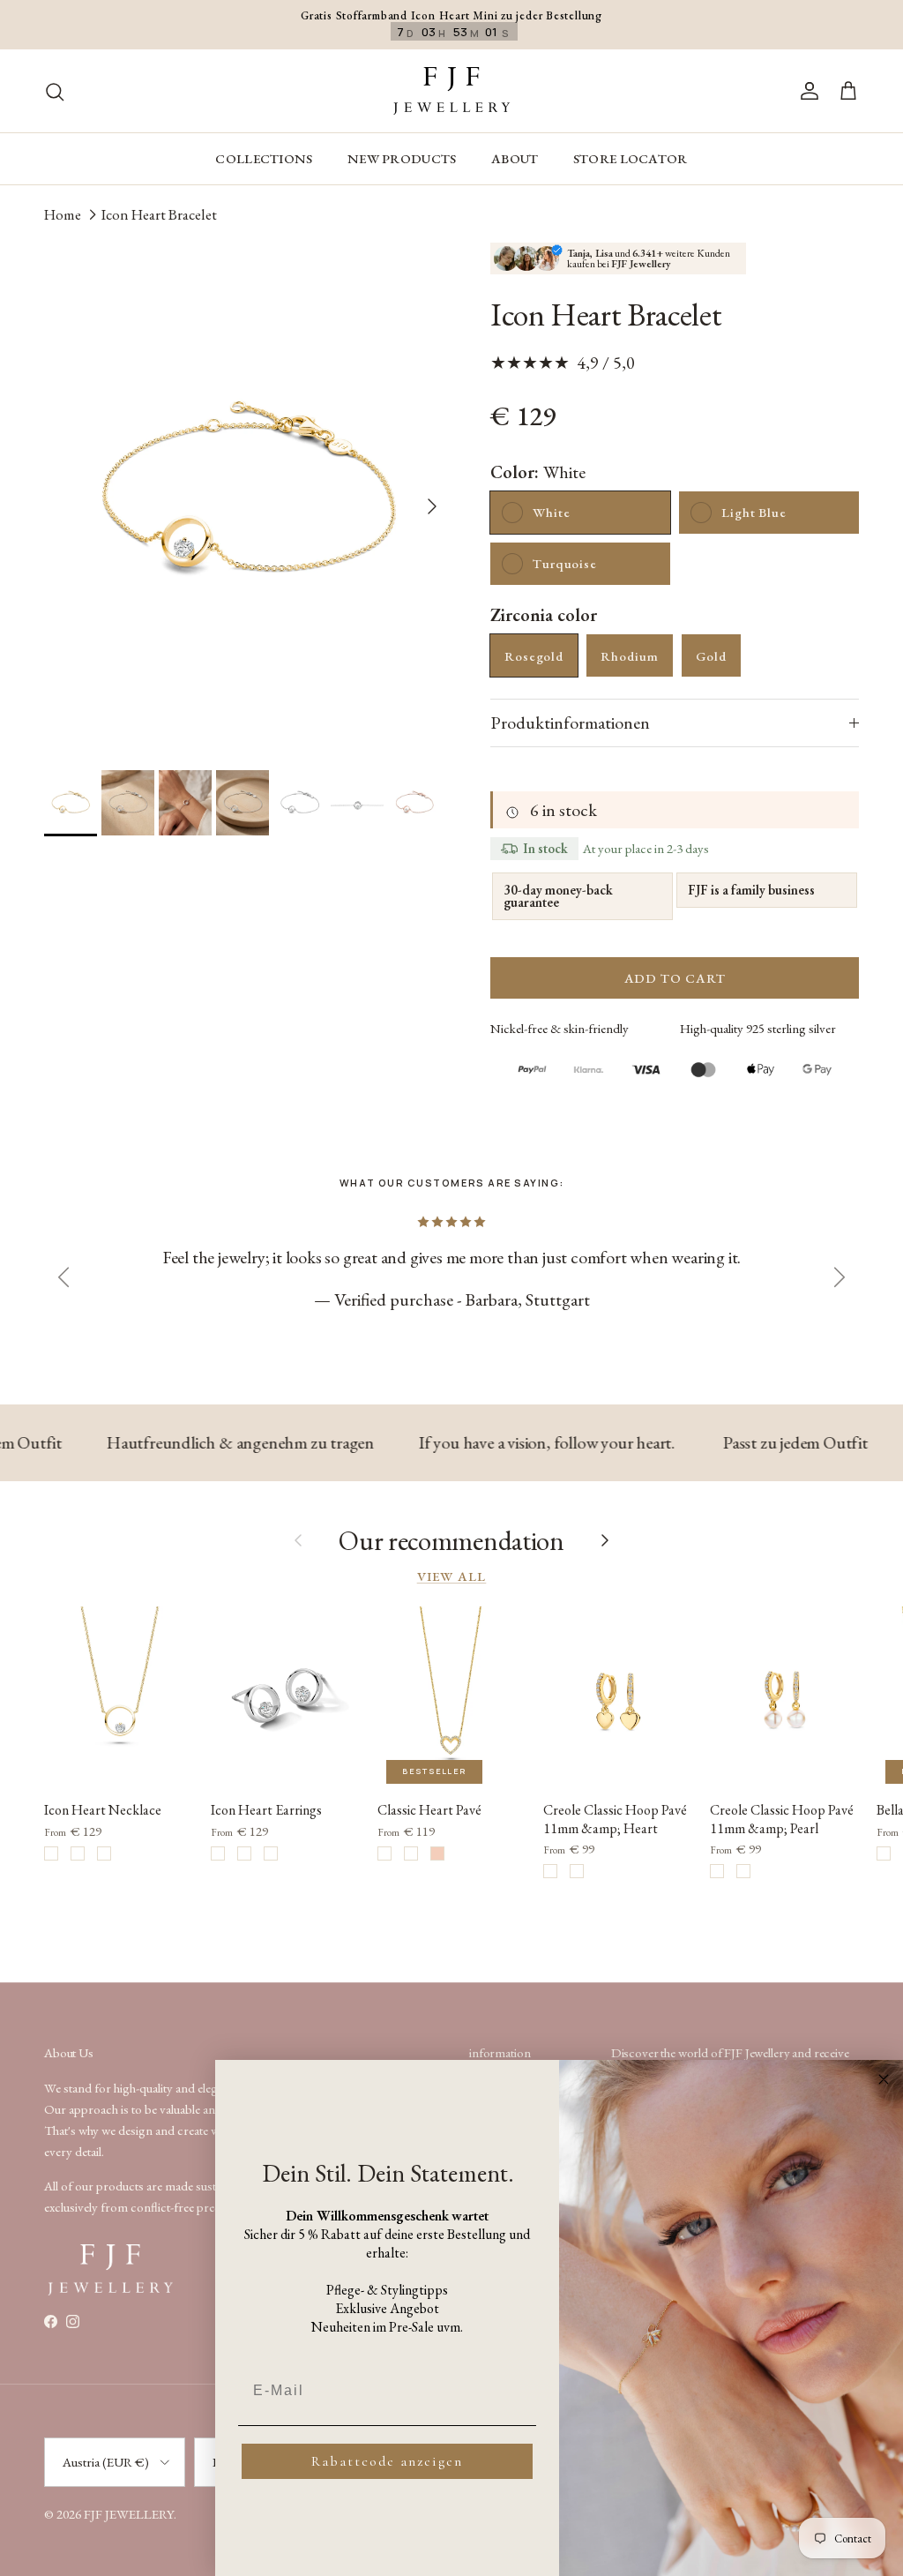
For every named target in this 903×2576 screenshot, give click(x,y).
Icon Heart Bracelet (159, 213)
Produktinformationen (570, 723)
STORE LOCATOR (631, 158)
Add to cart (675, 978)
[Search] (55, 90)
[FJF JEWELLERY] (451, 91)
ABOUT (515, 158)
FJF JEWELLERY (129, 2514)
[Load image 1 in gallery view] (248, 498)
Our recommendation (451, 1541)
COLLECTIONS (264, 158)
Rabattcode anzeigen (387, 2461)
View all (452, 1576)
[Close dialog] (884, 2079)
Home (63, 213)
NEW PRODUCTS (402, 158)
